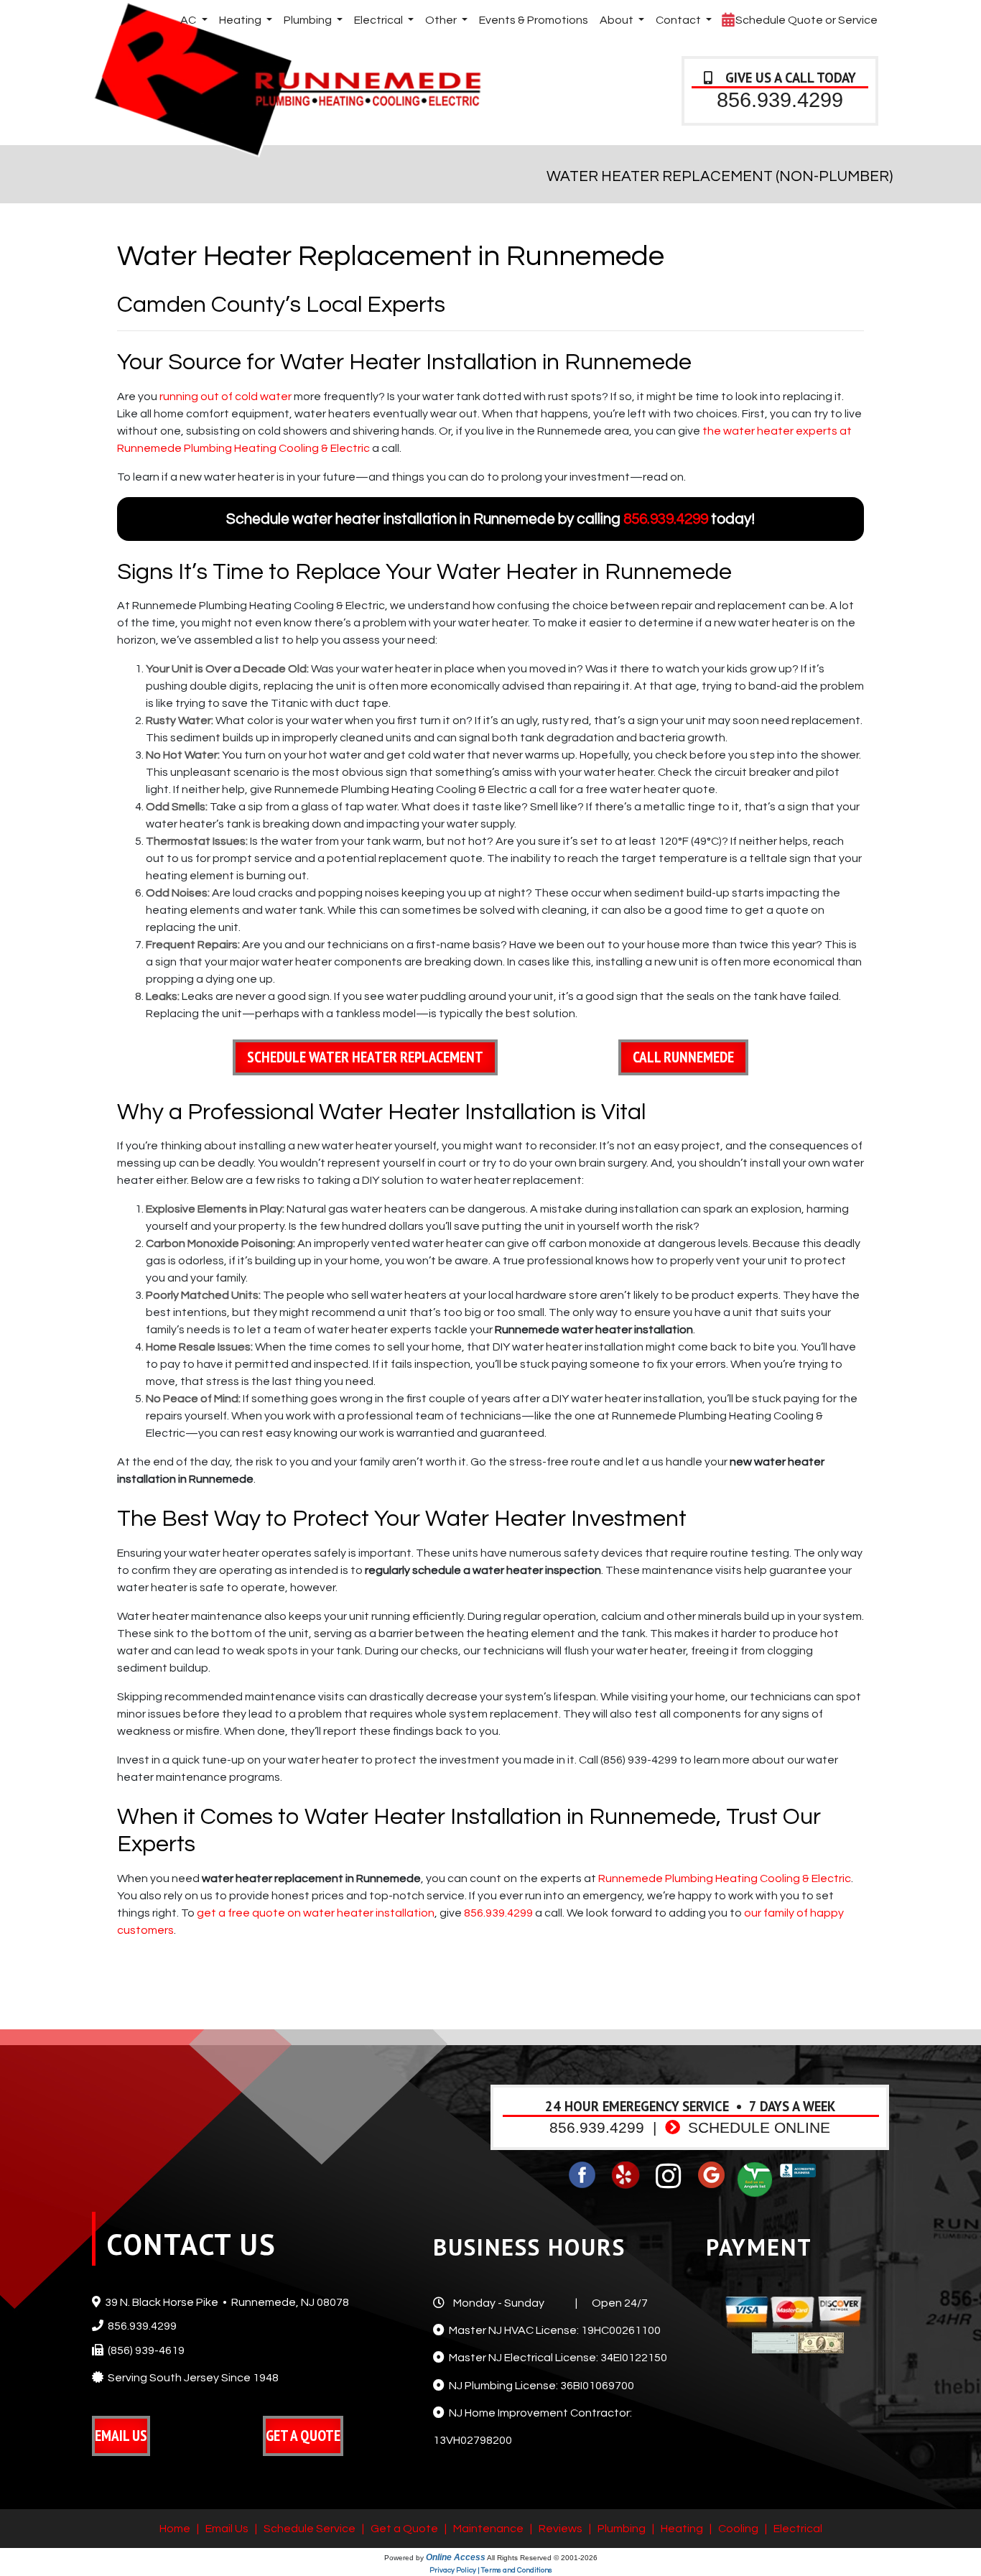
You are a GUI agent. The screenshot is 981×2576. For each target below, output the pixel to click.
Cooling (738, 2529)
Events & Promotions (534, 20)
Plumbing (622, 2529)
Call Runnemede (683, 1057)
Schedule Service (310, 2529)
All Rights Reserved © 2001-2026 (542, 2558)
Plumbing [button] (309, 20)
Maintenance (488, 2529)
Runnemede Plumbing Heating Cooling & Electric (725, 1878)
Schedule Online (757, 2128)
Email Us (227, 2529)
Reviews (561, 2529)
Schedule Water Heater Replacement (365, 1057)
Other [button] (442, 20)
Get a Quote (404, 2529)
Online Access (456, 2557)
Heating (682, 2529)
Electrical (798, 2529)
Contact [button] (679, 20)
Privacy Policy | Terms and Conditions (491, 2570)
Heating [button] (241, 20)
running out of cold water (226, 397)
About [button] (618, 20)
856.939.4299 (780, 99)
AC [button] (189, 20)
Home (175, 2529)
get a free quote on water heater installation (316, 1913)
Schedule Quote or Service (805, 20)
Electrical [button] (380, 20)
